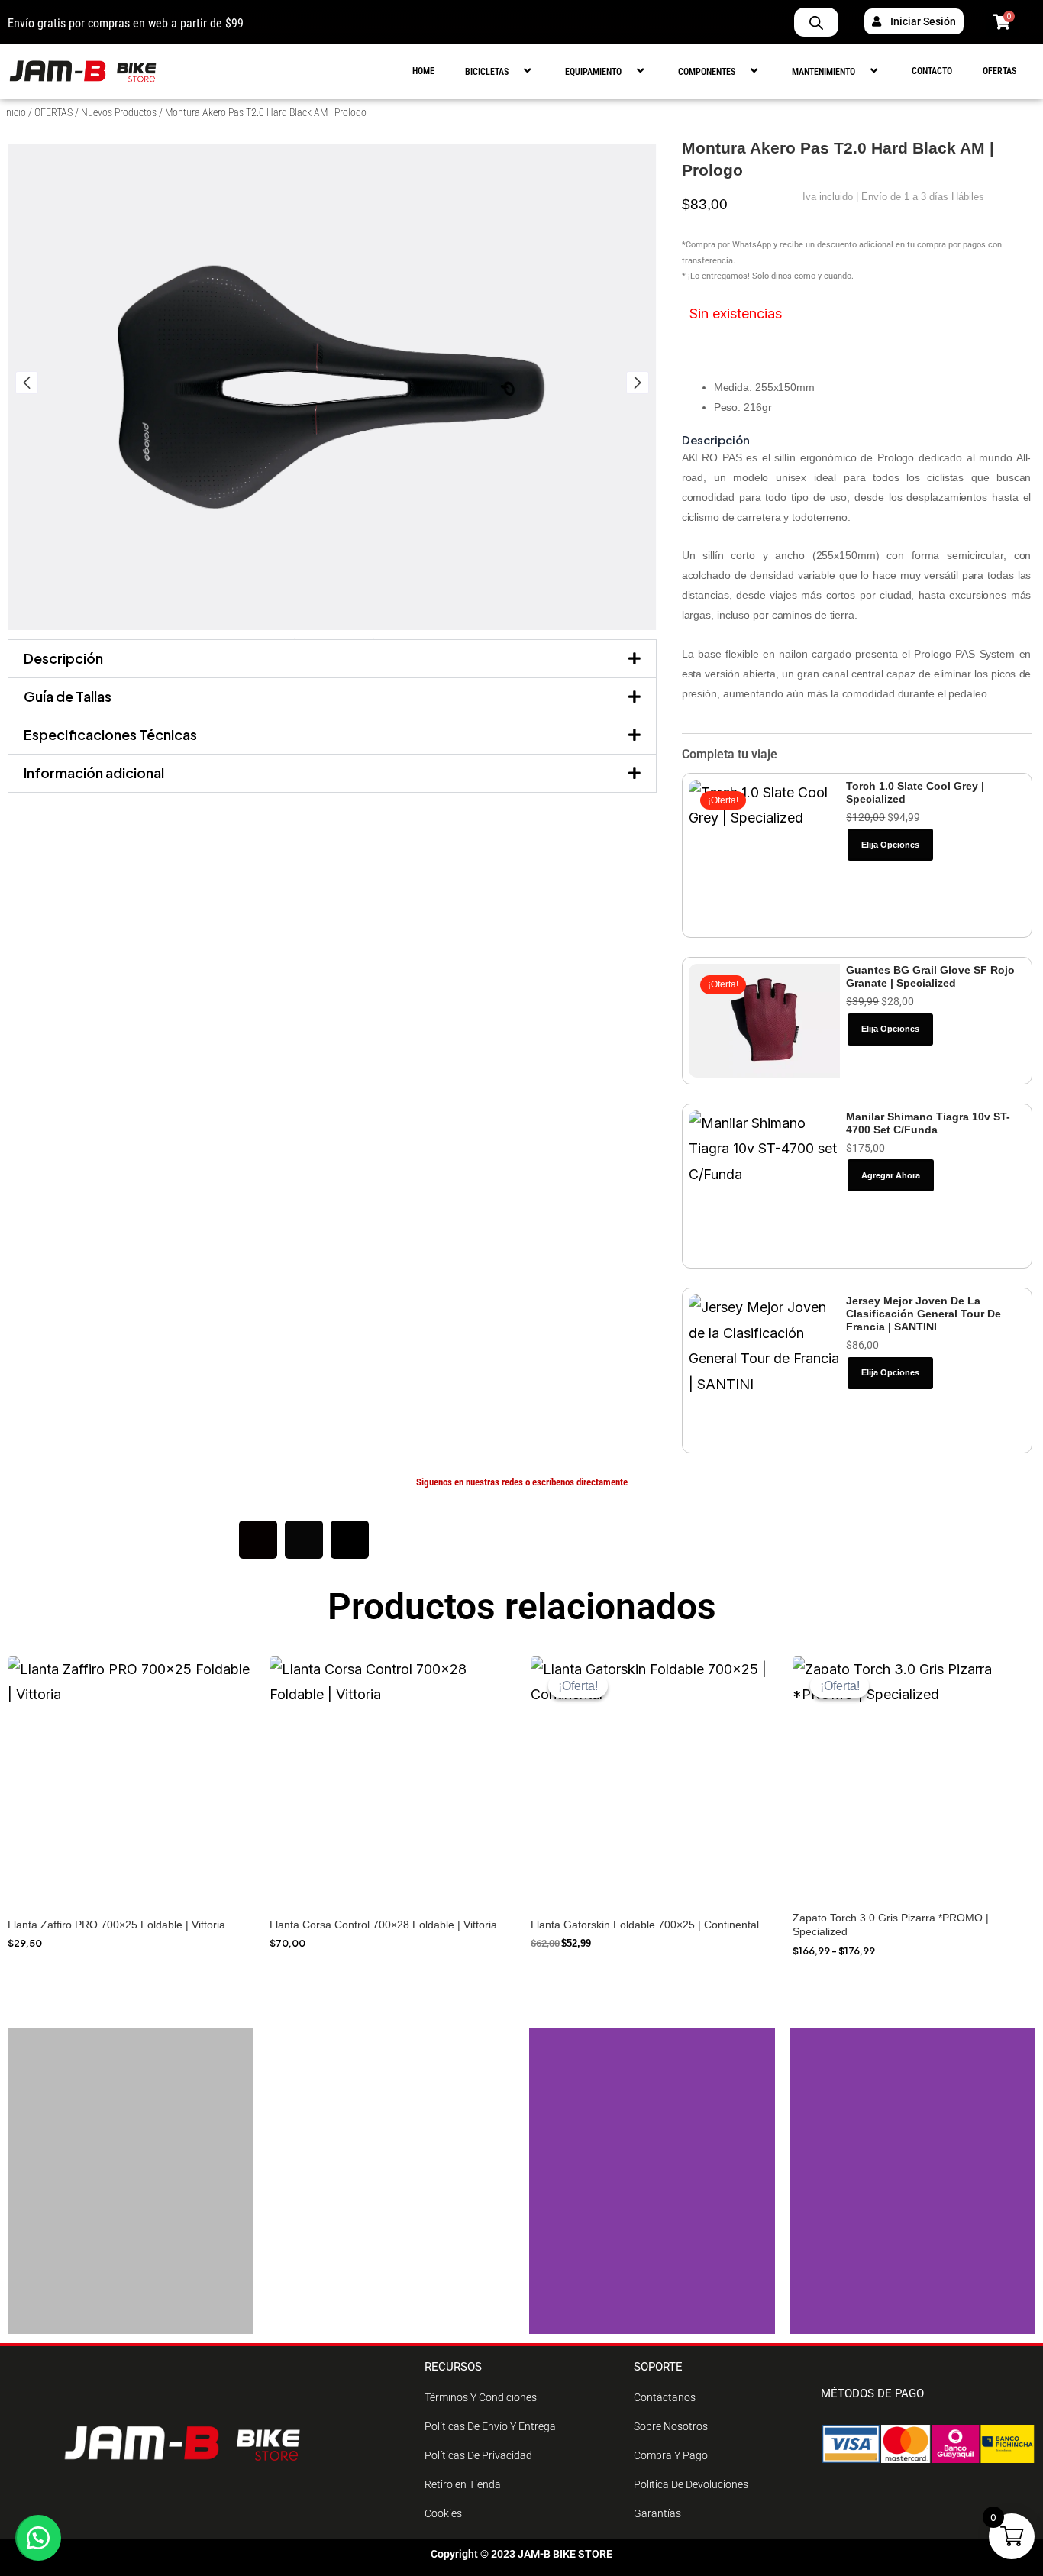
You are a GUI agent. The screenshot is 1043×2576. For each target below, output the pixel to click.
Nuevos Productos (119, 112)
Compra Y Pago (671, 2455)
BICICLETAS (487, 72)
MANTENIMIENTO (823, 72)
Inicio (15, 112)
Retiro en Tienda (463, 2484)
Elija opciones (890, 845)
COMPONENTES (707, 72)
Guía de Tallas (68, 696)
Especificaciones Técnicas (110, 734)
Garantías (657, 2513)
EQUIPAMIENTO (593, 72)
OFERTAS (999, 71)
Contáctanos (665, 2397)
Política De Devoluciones (691, 2484)
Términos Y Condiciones (481, 2397)
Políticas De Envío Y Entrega (490, 2426)
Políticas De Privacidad (478, 2455)
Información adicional (94, 772)
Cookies (443, 2513)
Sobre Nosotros (671, 2426)
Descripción (63, 658)
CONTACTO (932, 71)
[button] (515, 71)
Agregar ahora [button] (891, 1175)
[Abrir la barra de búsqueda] (816, 22)
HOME (423, 71)
